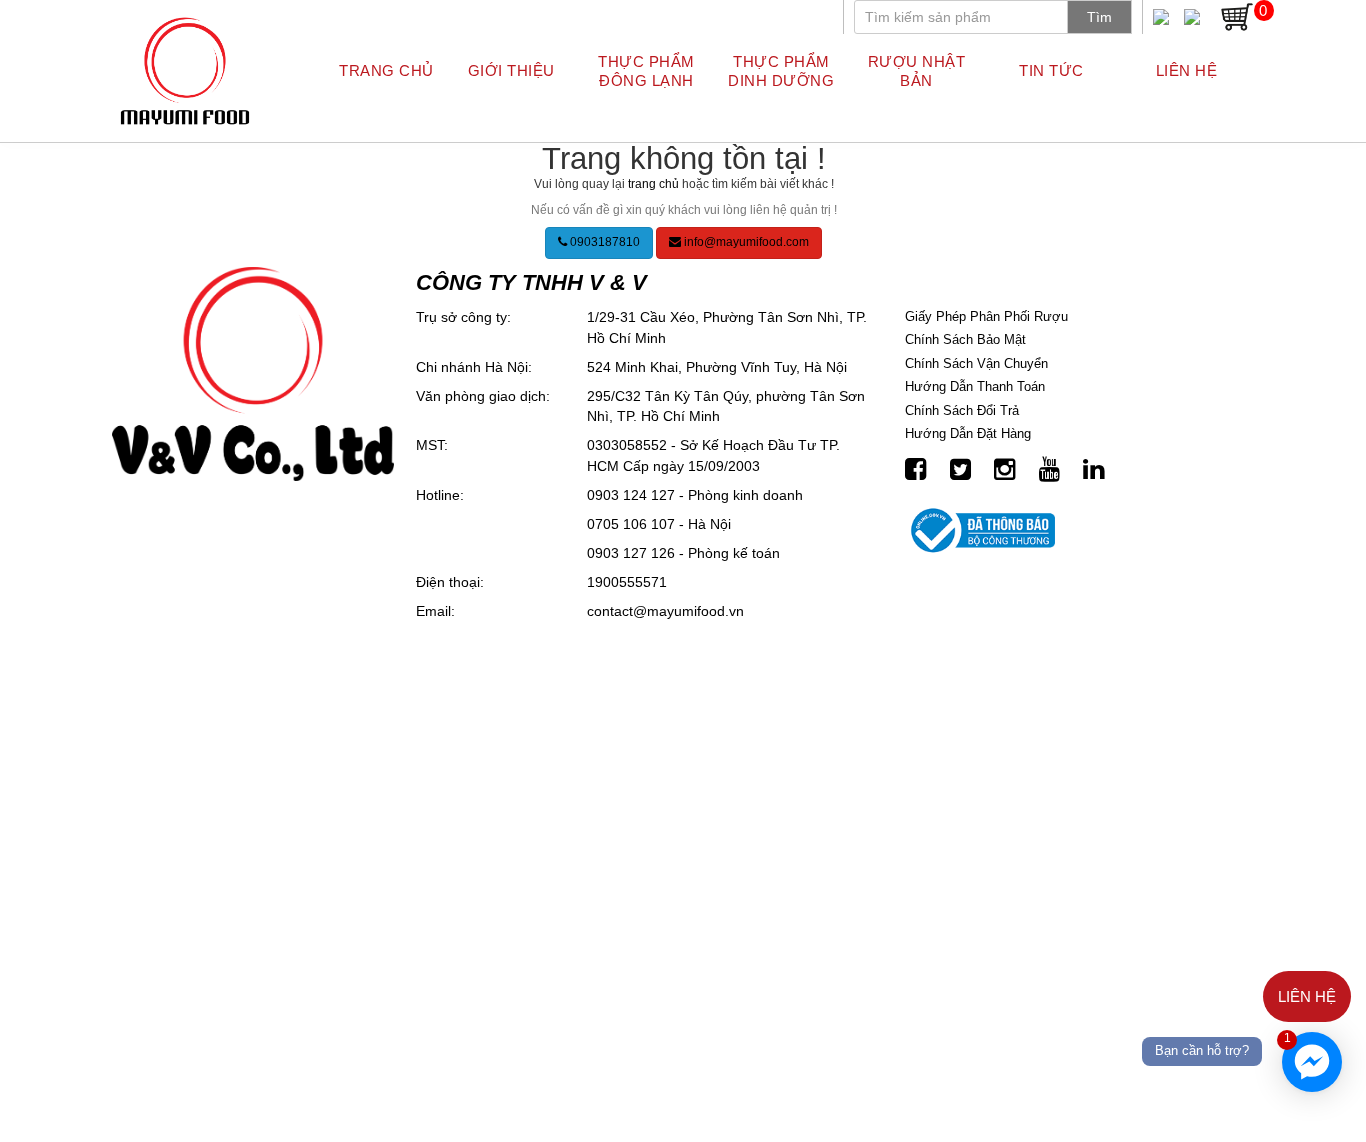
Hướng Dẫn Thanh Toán (975, 386)
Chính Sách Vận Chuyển (976, 363)
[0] (1237, 16)
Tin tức (1051, 70)
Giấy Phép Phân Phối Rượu (986, 316)
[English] (1192, 16)
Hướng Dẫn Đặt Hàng (968, 433)
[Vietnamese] (1161, 16)
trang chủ (653, 184)
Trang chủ (386, 70)
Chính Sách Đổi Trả (962, 410)
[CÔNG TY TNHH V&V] (185, 71)
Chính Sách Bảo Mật (965, 339)
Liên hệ (1187, 70)
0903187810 (603, 242)
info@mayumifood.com (745, 242)
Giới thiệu (511, 70)
